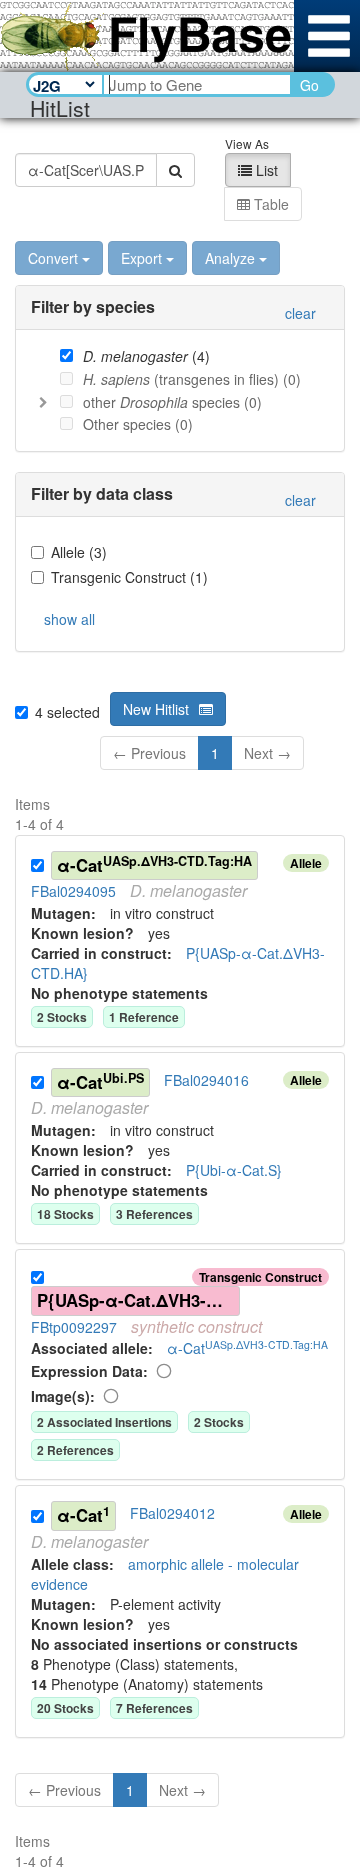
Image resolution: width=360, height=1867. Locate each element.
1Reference (144, 1017)
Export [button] (141, 258)
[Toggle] (43, 401)
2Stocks (62, 1017)
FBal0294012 (172, 1514)
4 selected (67, 712)
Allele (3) (79, 552)
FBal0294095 (73, 891)
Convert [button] (53, 258)
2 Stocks (219, 1422)
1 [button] (215, 753)
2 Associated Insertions (104, 1422)
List (265, 170)
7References (154, 1708)
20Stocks (65, 1708)
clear (300, 313)
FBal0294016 (206, 1080)
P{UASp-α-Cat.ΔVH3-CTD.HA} (138, 1300)
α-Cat (154, 864)
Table (269, 204)
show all (69, 619)
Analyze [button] (230, 258)
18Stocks (65, 1214)
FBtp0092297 (74, 1327)
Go (309, 85)
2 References (75, 1450)
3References (154, 1214)
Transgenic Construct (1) (129, 577)
